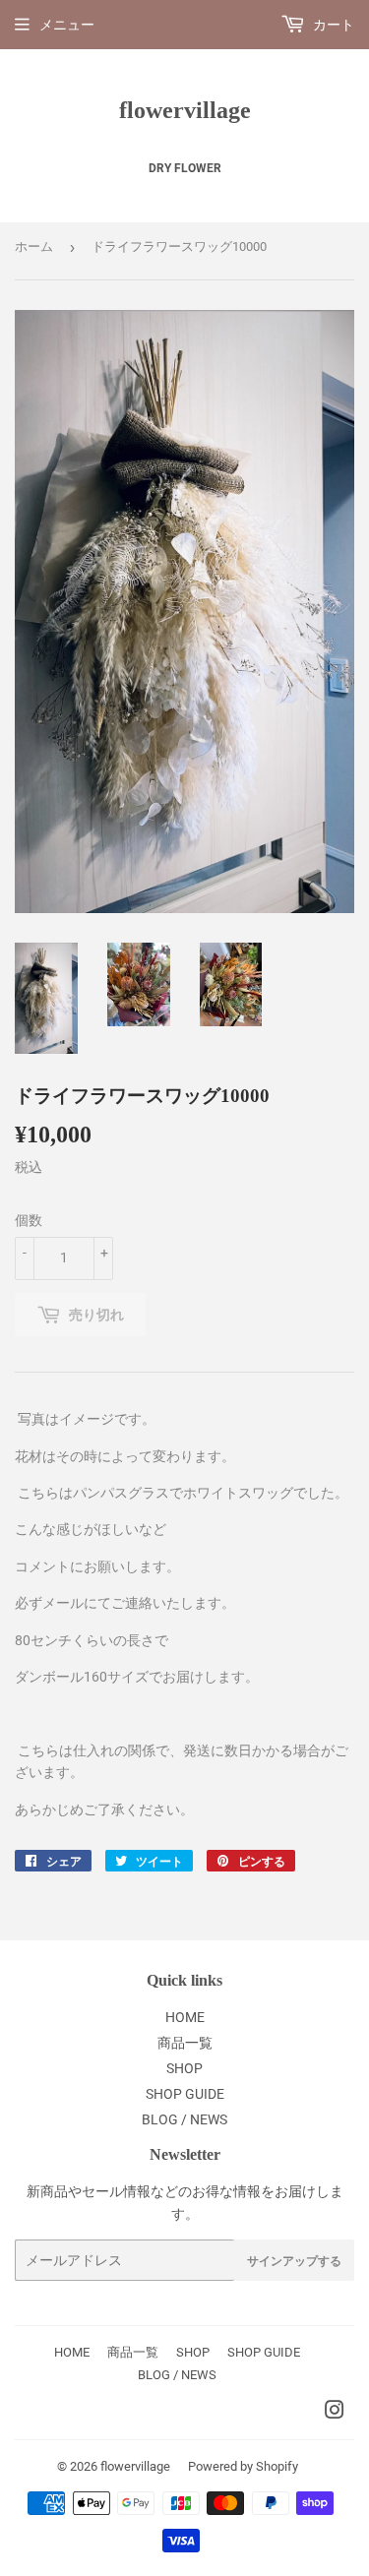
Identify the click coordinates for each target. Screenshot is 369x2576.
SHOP (184, 2068)
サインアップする (294, 2261)
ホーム (34, 246)
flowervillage (185, 110)
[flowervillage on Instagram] (335, 2413)
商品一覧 (185, 2043)
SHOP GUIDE (185, 2094)
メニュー (67, 25)
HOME (185, 2017)
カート (332, 25)
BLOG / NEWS (184, 2119)
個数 (29, 1220)
